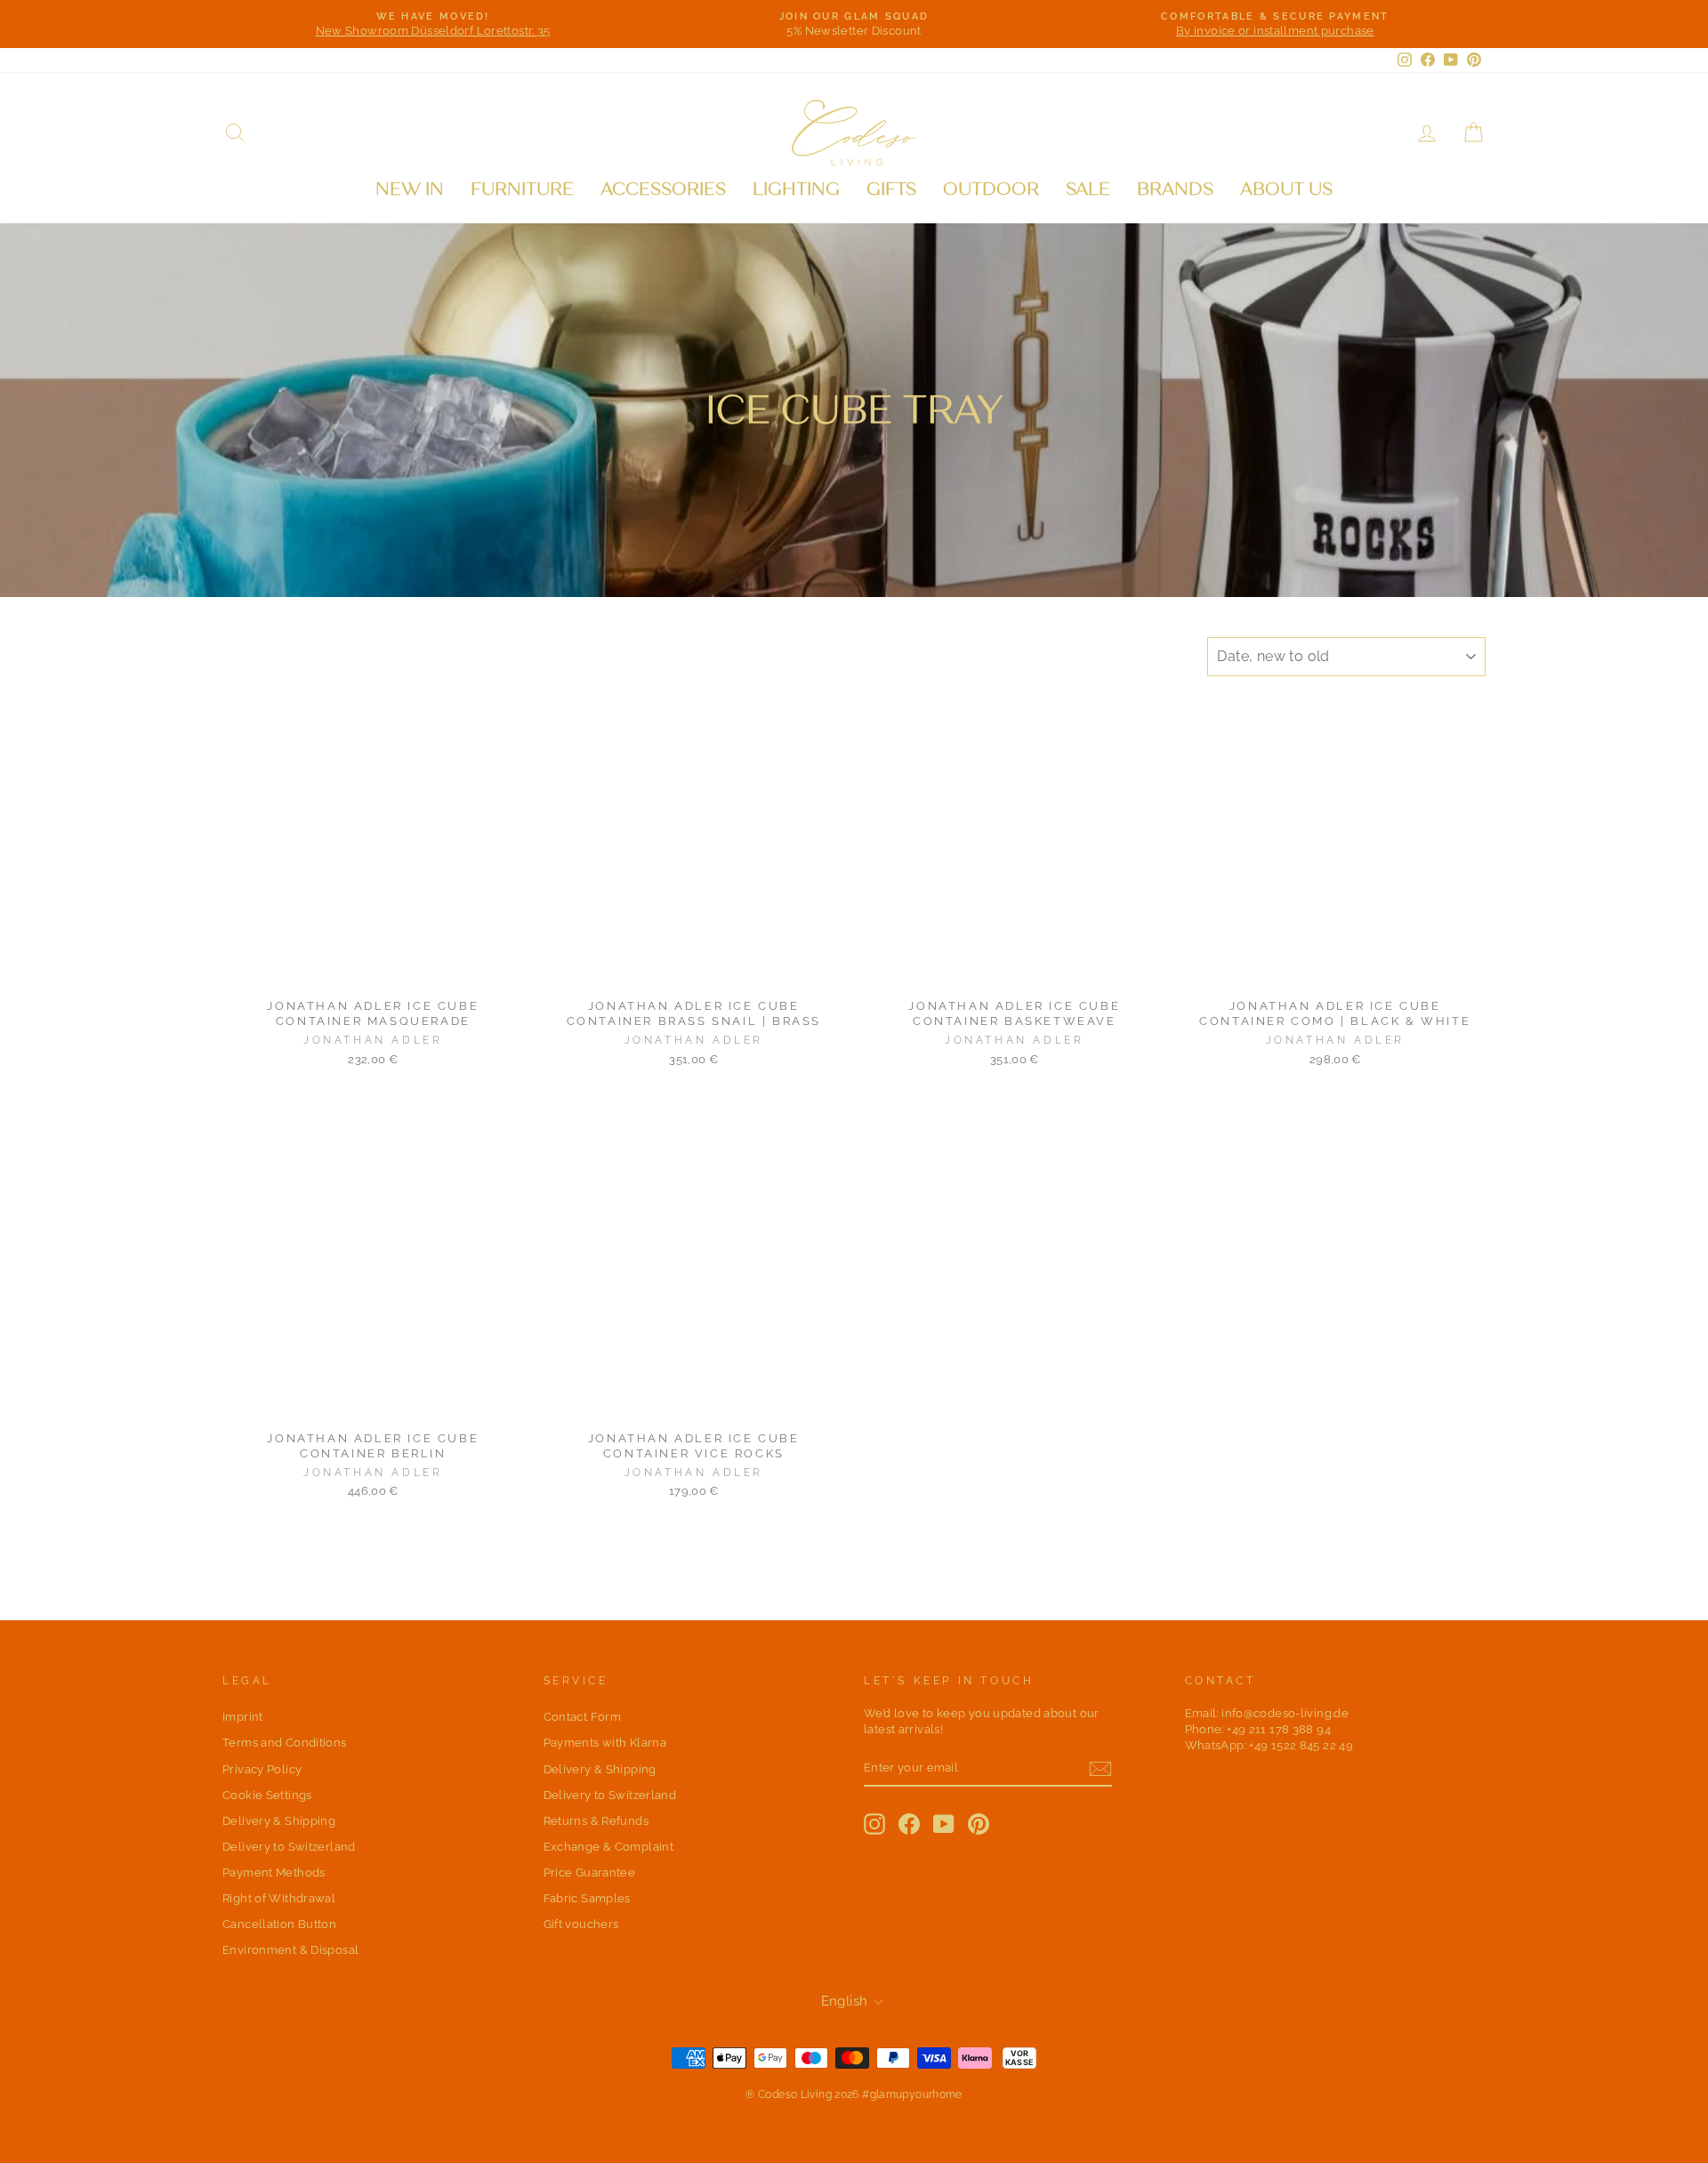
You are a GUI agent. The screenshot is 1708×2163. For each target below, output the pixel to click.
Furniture (522, 189)
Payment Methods (274, 1872)
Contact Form (583, 1717)
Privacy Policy (262, 1769)
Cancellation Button (279, 1924)
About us (1286, 189)
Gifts (891, 189)
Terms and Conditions (285, 1743)
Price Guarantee (590, 1872)
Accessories (663, 189)
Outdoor (991, 189)
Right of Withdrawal (279, 1898)
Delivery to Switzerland (289, 1847)
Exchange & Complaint (609, 1847)
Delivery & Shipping (279, 1821)
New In (410, 189)
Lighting (796, 189)
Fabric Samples (587, 1898)
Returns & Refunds (596, 1821)
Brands (1175, 189)
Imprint (243, 1717)
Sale (1088, 189)
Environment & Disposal (290, 1950)
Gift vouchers (581, 1924)
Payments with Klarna (605, 1743)
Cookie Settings (267, 1795)
